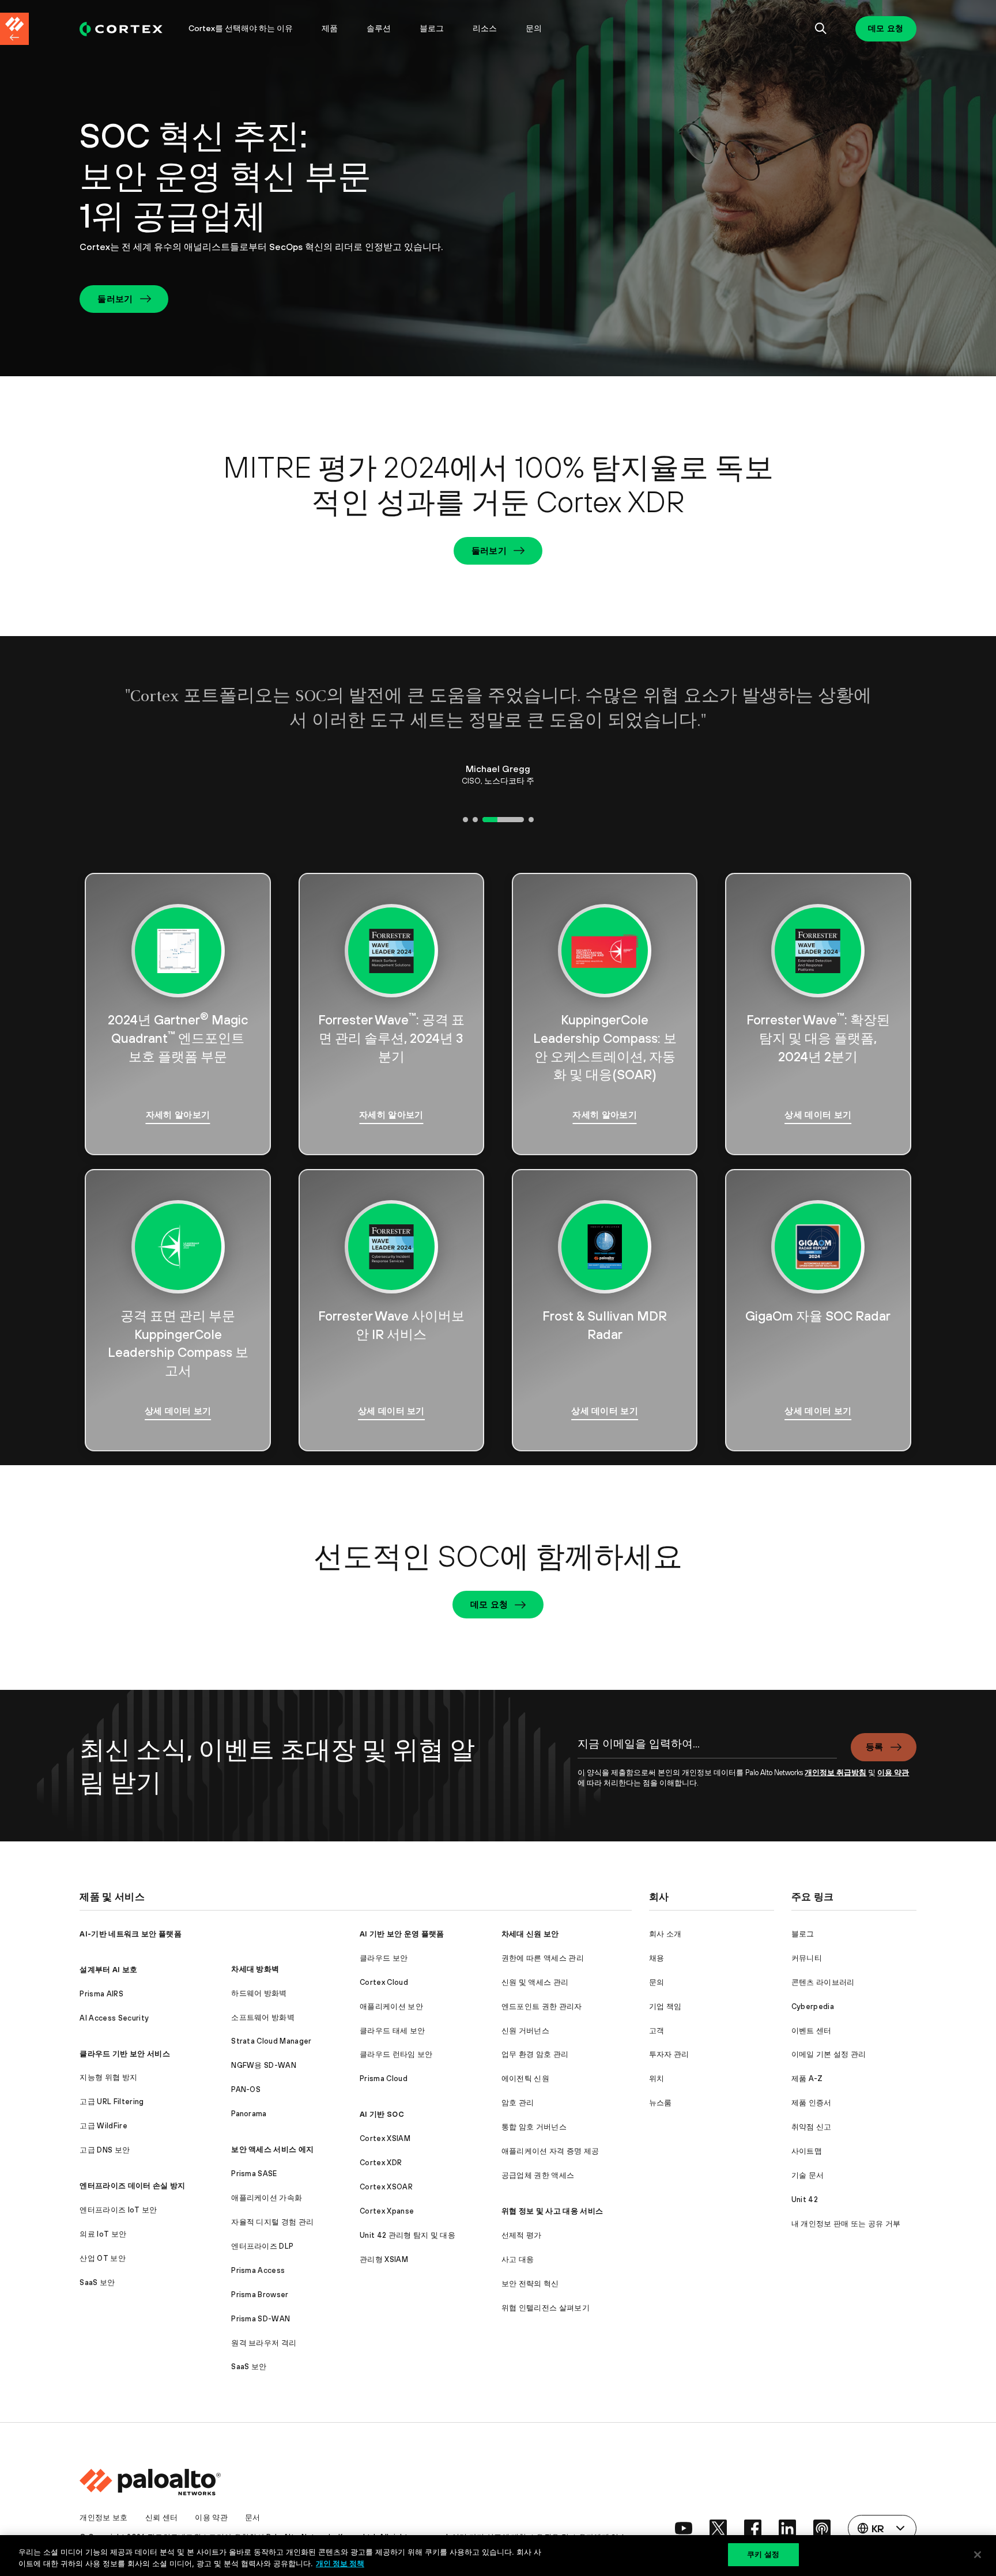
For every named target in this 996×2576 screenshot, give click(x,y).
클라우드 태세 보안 (392, 2031)
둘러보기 (115, 299)
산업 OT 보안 (103, 2258)
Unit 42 (805, 2199)
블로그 (432, 28)
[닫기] (978, 2555)
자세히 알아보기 (178, 1115)
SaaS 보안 (97, 2282)
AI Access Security (114, 2018)
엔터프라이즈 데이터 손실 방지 (132, 2186)
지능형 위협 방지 (108, 2077)
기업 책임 (665, 2006)
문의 (534, 28)
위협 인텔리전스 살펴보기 (546, 2308)
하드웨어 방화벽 (259, 1993)
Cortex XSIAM (385, 2138)
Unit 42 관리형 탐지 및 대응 (408, 2235)
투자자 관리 (669, 2054)
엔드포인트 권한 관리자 (542, 2006)
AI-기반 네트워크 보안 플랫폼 (130, 1934)
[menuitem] (127, 29)
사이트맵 (807, 2151)
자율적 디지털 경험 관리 (272, 2222)
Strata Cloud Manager (271, 2041)
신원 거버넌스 (525, 2031)
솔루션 (379, 28)
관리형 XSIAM (384, 2259)
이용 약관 (893, 1773)
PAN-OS (246, 2089)
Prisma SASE (254, 2174)
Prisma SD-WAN (261, 2319)
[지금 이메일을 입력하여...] (707, 1750)
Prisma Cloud (384, 2078)
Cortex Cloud (384, 1982)
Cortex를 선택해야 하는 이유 (241, 28)
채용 (657, 1958)
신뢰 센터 (162, 2518)
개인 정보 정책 (340, 2563)
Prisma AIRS (101, 1994)
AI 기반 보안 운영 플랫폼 (402, 1934)
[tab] (465, 820)
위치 (657, 2078)
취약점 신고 (812, 2127)
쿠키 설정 (763, 2554)
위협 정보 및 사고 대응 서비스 (552, 2211)
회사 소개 (665, 1934)
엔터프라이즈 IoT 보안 (118, 2210)
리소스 (485, 28)
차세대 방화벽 (255, 1969)
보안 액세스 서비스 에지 (272, 2149)
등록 (875, 1747)
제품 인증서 (812, 2103)
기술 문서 (808, 2175)
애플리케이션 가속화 (267, 2198)
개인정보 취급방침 (835, 1773)
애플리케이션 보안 (391, 2006)
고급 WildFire (103, 2126)
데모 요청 (886, 28)
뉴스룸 (661, 2103)
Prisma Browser (260, 2295)
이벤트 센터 (812, 2031)
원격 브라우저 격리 (264, 2343)
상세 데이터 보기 (818, 1115)
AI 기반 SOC (382, 2114)
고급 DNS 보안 (105, 2150)
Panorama (249, 2114)
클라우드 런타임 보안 (396, 2054)
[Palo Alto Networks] (121, 29)
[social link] (684, 2528)
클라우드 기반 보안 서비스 (124, 2054)
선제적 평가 (522, 2235)
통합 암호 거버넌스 (534, 2127)
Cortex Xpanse (387, 2211)
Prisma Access (258, 2270)
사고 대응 (518, 2259)
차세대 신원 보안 (530, 1934)
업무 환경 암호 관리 (535, 2054)
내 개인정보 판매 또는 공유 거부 (846, 2224)
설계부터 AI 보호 (108, 1970)
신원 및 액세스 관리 (535, 1982)
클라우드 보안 (384, 1958)
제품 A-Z (807, 2078)
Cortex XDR (381, 2163)
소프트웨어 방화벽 (263, 2017)
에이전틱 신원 (525, 2078)
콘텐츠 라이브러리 (823, 1982)
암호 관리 (518, 2103)
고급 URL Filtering (112, 2102)
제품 (330, 28)
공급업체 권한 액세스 (538, 2175)
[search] (821, 29)
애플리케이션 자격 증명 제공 (550, 2151)
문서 (253, 2518)
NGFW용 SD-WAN (264, 2065)
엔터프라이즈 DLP (262, 2246)
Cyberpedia (813, 2006)
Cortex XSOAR (386, 2187)
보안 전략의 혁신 (530, 2284)
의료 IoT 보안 (103, 2234)
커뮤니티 (807, 1958)
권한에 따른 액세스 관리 (543, 1958)
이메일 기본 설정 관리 (829, 2054)
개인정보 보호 (103, 2518)
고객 (657, 2031)
